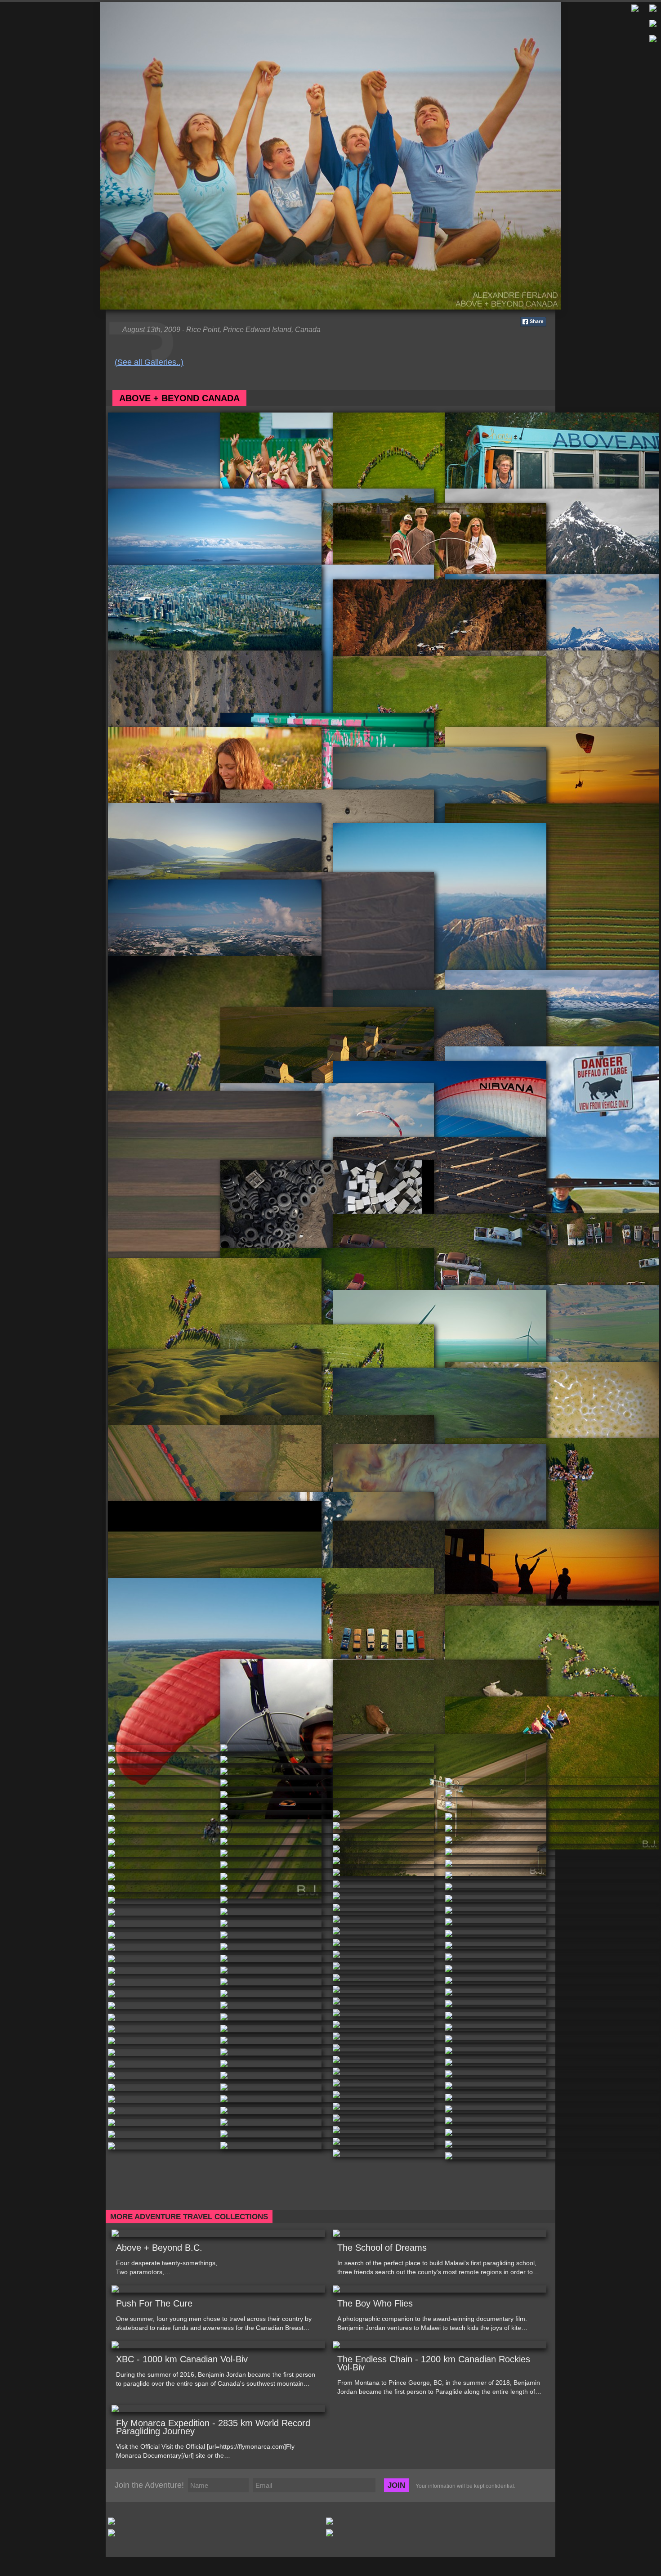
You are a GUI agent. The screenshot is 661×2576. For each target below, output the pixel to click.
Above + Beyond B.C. (159, 2248)
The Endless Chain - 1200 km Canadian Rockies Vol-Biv (434, 2363)
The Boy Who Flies (375, 2303)
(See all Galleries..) (149, 362)
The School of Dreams (382, 2248)
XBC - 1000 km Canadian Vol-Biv (182, 2359)
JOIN (396, 2485)
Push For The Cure (154, 2303)
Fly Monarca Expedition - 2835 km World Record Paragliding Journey (213, 2427)
